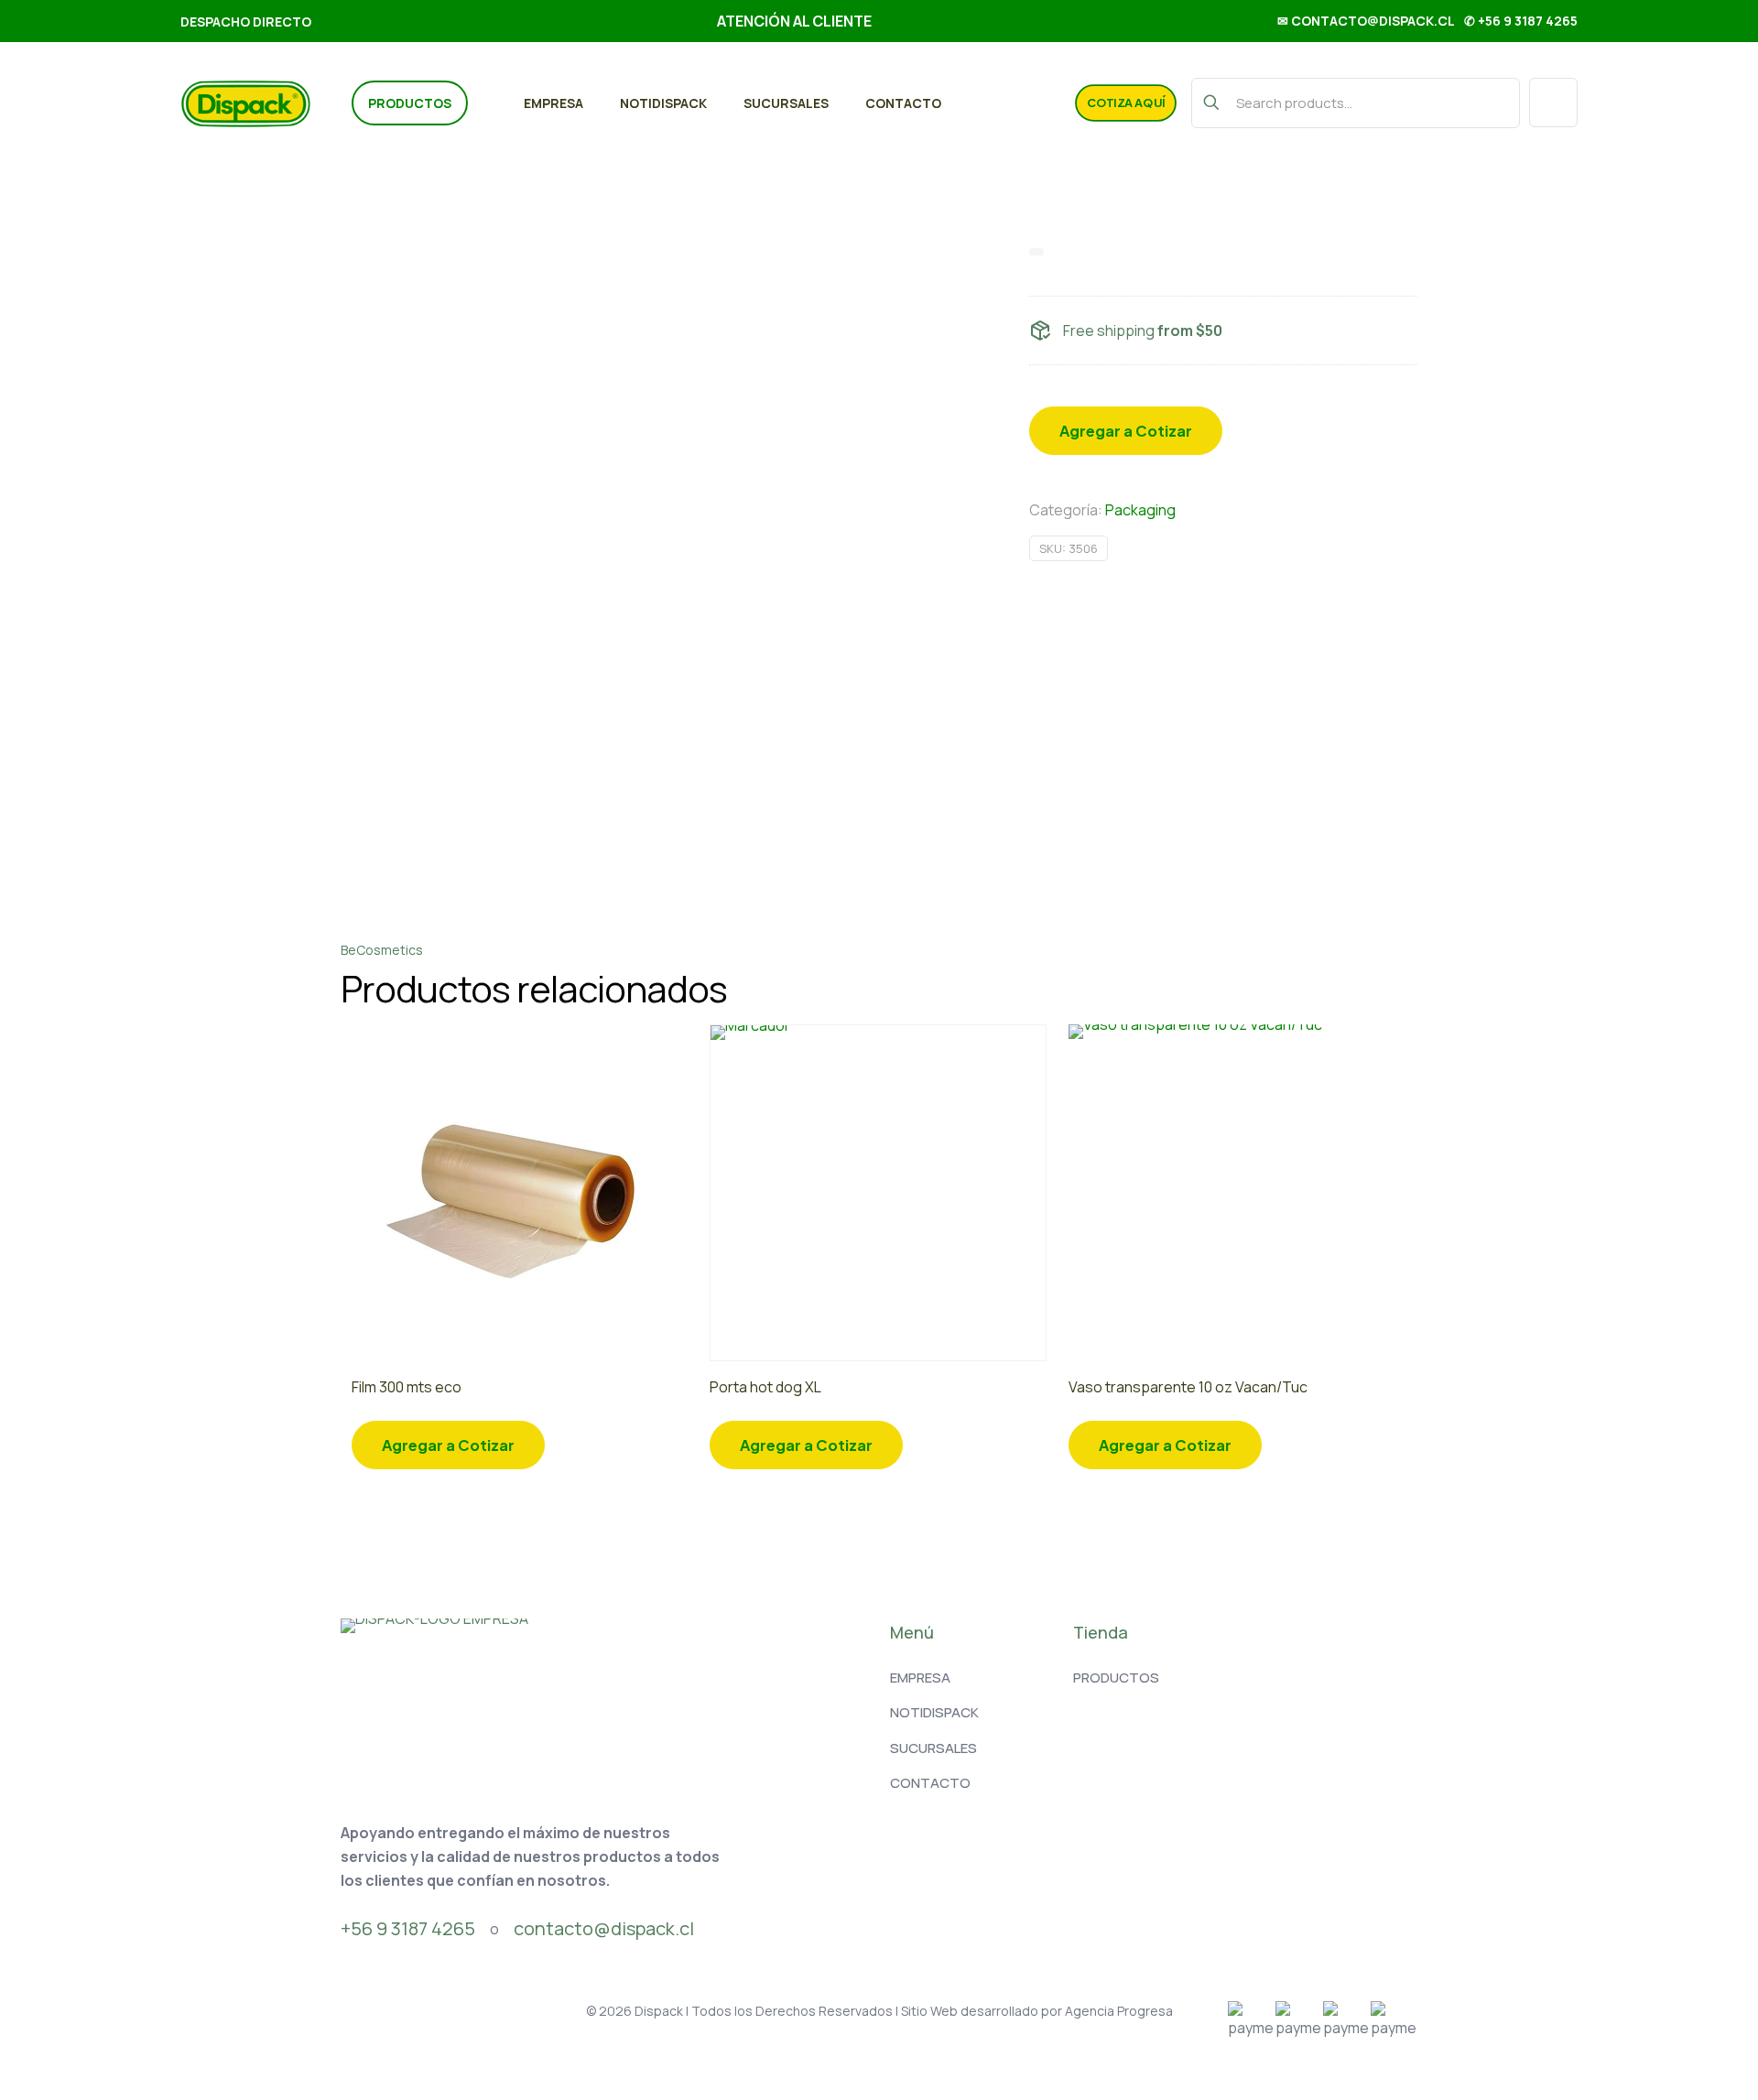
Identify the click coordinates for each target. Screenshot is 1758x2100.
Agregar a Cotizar (1126, 431)
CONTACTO (930, 1783)
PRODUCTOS (1116, 1678)
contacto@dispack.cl (604, 1928)
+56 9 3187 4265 (408, 1928)
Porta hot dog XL (765, 1387)
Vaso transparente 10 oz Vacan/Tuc (1188, 1387)
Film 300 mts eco (407, 1387)
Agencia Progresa (1119, 2011)
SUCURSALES (933, 1748)
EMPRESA (920, 1678)
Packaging (1140, 510)
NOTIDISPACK (934, 1712)
